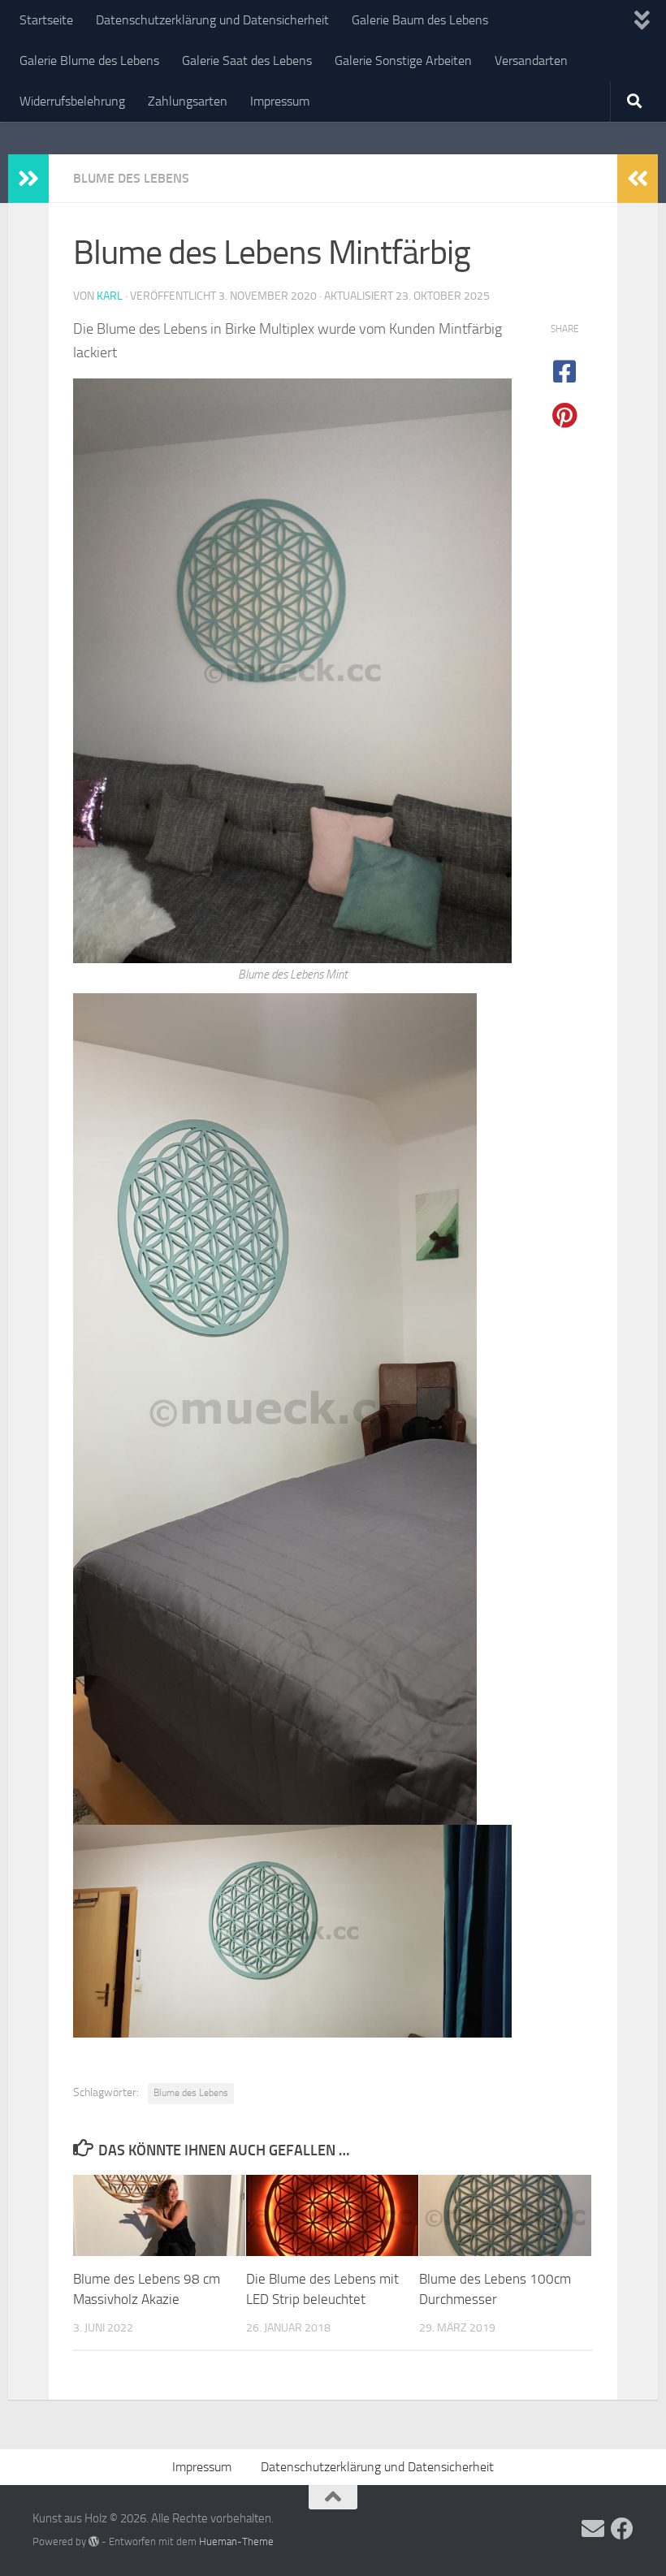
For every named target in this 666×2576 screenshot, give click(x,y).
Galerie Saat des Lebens (247, 61)
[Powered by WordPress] (94, 2541)
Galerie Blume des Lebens (89, 61)
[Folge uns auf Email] (593, 2529)
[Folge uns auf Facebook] (622, 2529)
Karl (110, 296)
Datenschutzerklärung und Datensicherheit (212, 20)
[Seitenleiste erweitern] (28, 179)
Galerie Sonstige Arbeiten (403, 61)
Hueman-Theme (236, 2541)
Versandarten (531, 61)
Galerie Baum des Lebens (420, 20)
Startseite (46, 20)
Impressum (280, 101)
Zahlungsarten (188, 101)
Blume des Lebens (131, 178)
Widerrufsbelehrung (72, 101)
